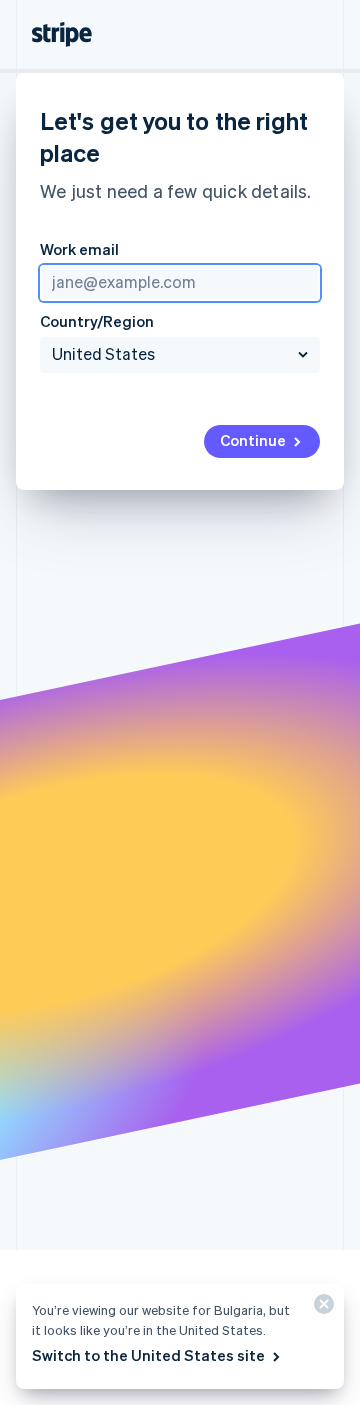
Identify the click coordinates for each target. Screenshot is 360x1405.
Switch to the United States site (148, 1355)
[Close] (321, 1308)
